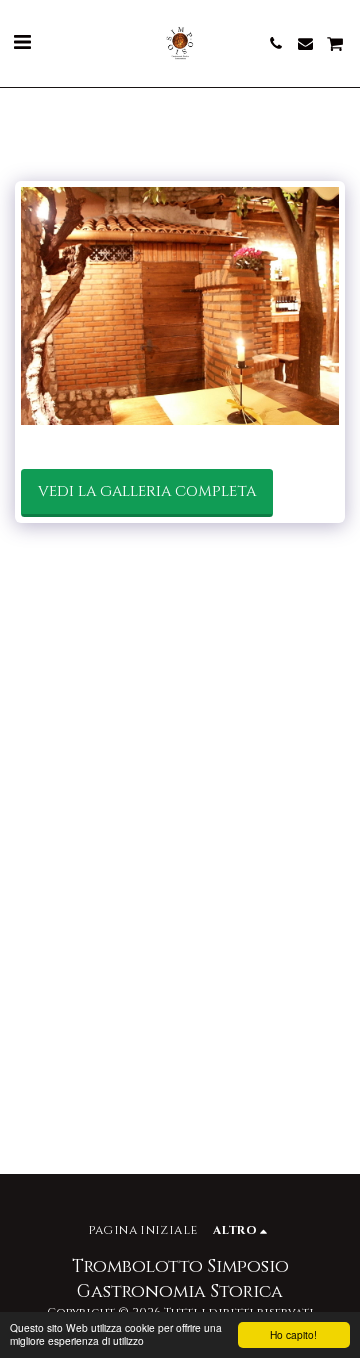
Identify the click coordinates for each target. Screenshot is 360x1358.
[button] (22, 42)
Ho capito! (293, 1334)
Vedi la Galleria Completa (147, 491)
